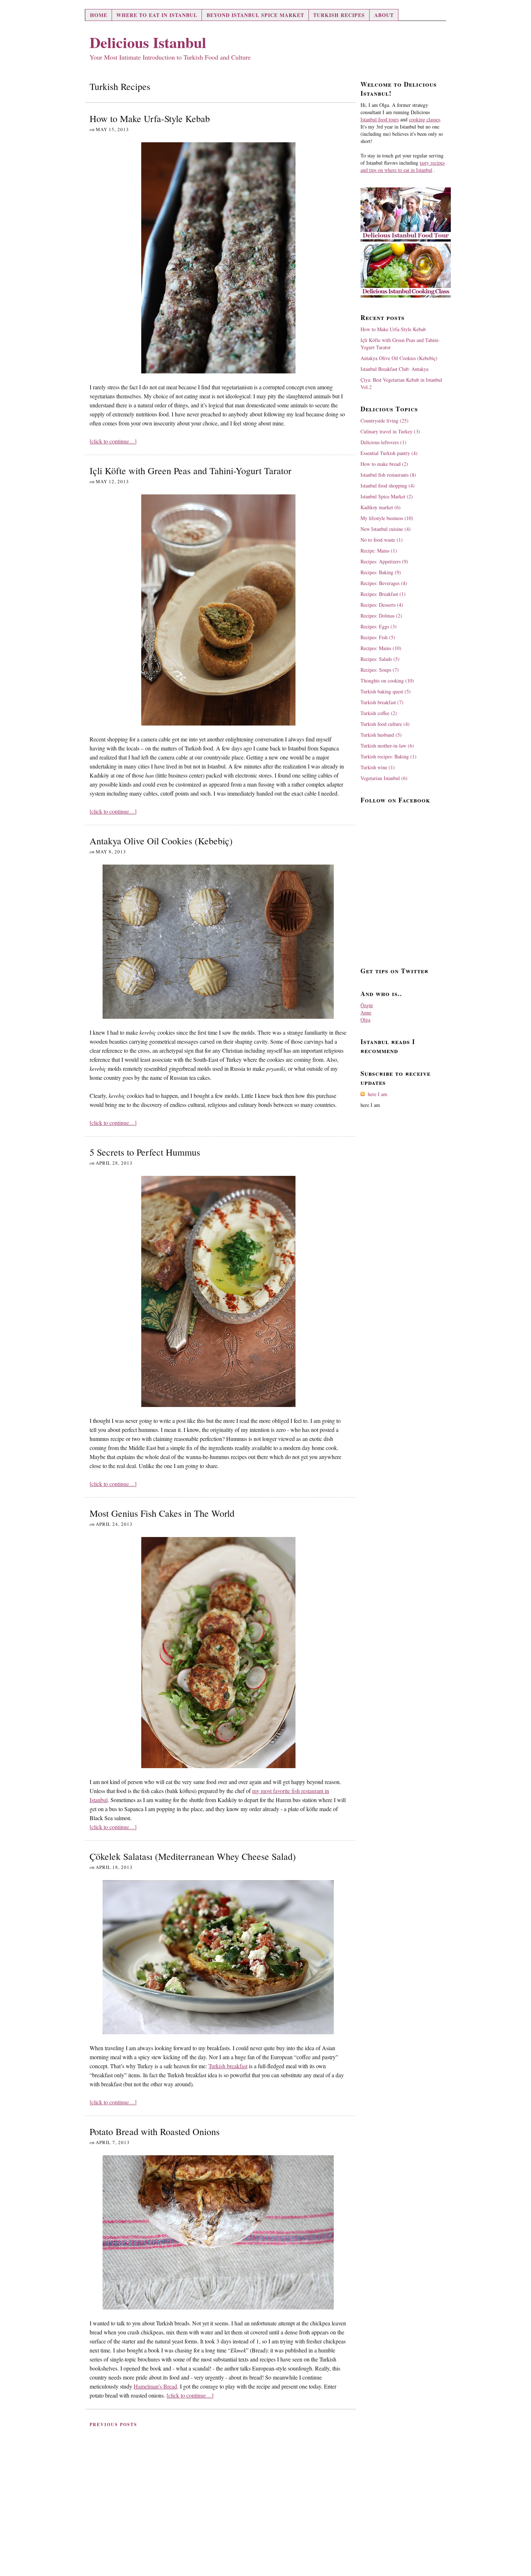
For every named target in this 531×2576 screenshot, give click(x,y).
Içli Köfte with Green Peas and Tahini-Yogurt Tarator (191, 471)
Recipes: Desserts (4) (382, 605)
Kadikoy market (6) (381, 507)
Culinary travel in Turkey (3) (390, 431)
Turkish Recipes (339, 15)
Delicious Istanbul (148, 42)
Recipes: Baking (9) (381, 572)
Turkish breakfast (228, 2066)
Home (99, 15)
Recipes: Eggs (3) (379, 626)
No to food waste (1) (382, 540)
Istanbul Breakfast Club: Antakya (394, 369)
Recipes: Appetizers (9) (384, 561)
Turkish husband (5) (381, 735)
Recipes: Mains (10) (381, 648)
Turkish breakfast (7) (382, 702)
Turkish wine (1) (378, 767)
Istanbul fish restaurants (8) (388, 475)
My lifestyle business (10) (387, 518)
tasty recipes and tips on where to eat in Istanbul (403, 166)
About (384, 15)
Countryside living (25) (385, 421)
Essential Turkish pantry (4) (389, 453)
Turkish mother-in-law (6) (387, 746)
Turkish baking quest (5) (386, 691)
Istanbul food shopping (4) (388, 486)
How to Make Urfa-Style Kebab (150, 118)
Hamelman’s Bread (155, 2386)
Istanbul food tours (380, 119)
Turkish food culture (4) (385, 724)
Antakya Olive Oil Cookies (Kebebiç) (161, 841)
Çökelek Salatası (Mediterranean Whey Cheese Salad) (193, 1856)
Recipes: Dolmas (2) (381, 616)
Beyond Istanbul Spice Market (255, 15)
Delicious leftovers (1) (383, 442)
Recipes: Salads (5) (380, 659)
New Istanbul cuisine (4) (386, 529)
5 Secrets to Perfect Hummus (145, 1152)
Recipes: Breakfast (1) (383, 594)
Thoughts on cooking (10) (387, 681)
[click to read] (218, 258)
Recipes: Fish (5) (378, 637)
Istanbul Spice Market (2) (387, 496)
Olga (365, 1020)
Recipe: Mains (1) (379, 551)
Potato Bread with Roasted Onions (155, 2131)
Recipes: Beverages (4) (384, 583)
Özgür (367, 1005)
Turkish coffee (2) (379, 713)
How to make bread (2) (384, 464)
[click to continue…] (113, 441)
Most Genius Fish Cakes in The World (162, 1513)
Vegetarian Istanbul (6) (384, 778)
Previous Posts (113, 2425)
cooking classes (424, 119)
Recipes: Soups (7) (380, 670)
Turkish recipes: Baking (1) (388, 756)
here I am (377, 1094)
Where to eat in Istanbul (157, 15)
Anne (366, 1012)
